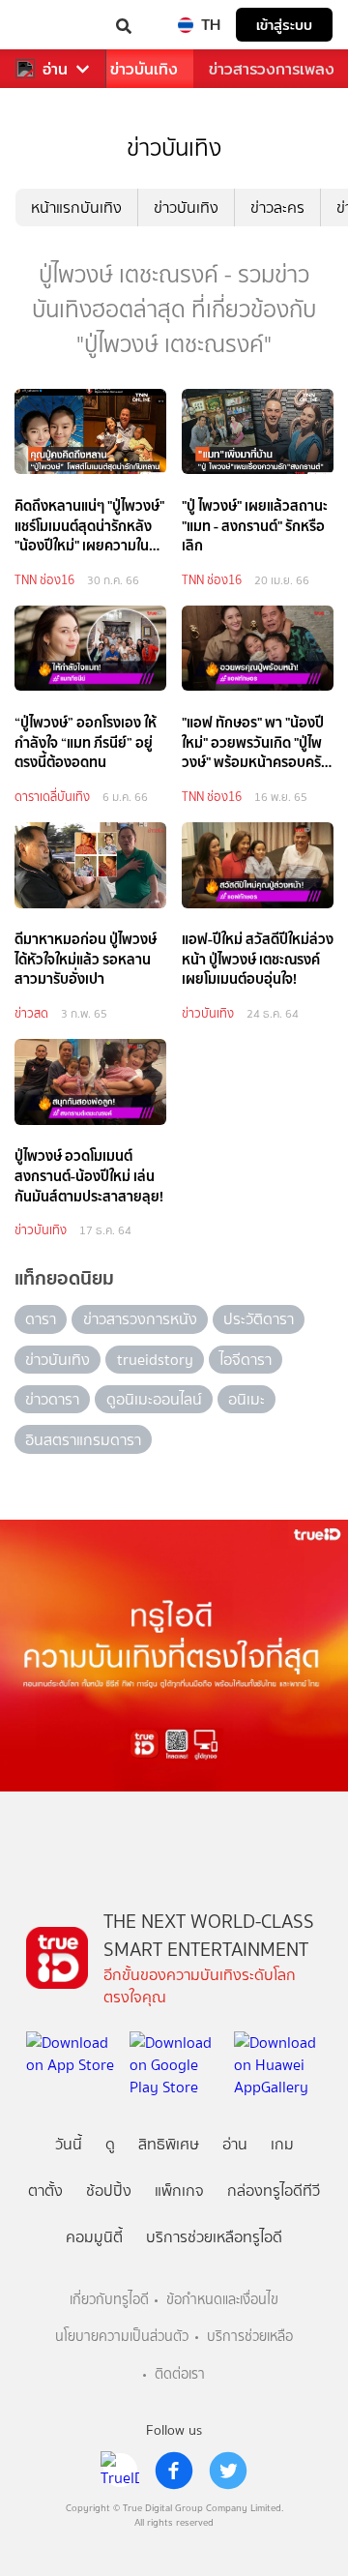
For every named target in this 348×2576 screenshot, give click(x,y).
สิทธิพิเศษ (169, 2144)
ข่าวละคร (277, 207)
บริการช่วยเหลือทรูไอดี (214, 2237)
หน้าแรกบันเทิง (76, 207)
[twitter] (228, 2471)
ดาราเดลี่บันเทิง (52, 797)
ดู (110, 2144)
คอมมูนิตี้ (94, 2237)
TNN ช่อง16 (44, 580)
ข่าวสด (31, 1013)
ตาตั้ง (45, 2191)
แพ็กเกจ (179, 2191)
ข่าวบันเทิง (144, 69)
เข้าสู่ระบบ (284, 25)
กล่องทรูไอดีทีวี (274, 2191)
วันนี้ (69, 2144)
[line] (120, 2471)
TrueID (54, 25)
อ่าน (55, 69)
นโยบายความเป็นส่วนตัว (122, 2337)
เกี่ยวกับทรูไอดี (109, 2300)
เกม (282, 2144)
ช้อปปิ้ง (109, 2191)
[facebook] (174, 2471)
